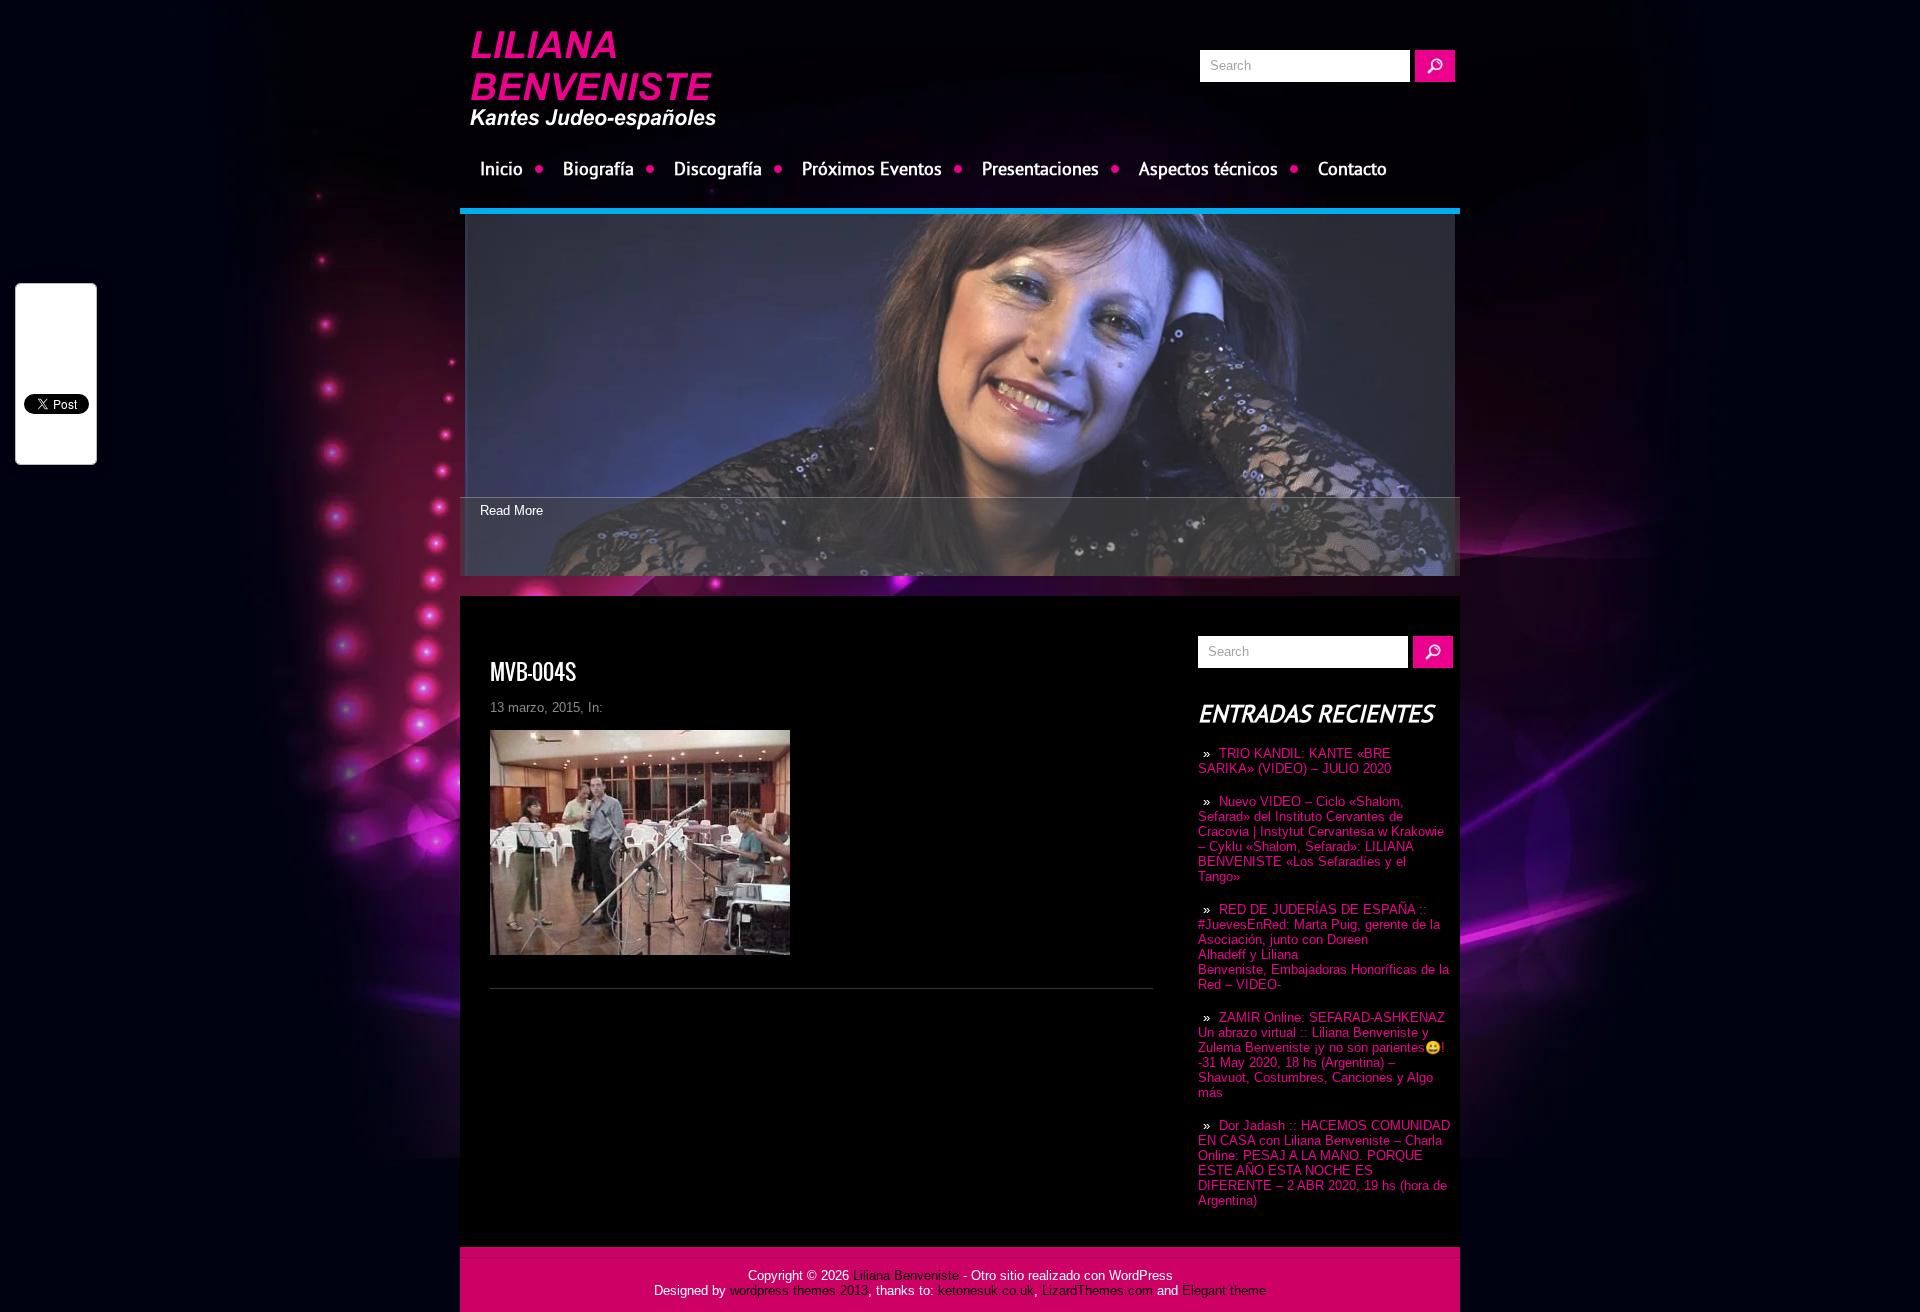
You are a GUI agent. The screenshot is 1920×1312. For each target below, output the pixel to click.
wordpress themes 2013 (799, 1290)
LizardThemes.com (1097, 1290)
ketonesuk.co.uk (986, 1290)
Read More (511, 510)
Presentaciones (1040, 168)
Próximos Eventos (872, 168)
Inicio (501, 168)
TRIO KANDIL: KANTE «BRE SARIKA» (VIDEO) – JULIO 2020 (1294, 761)
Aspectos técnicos (1208, 168)
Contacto (1352, 168)
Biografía (598, 168)
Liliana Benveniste (906, 1275)
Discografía (718, 168)
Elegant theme (1224, 1290)
